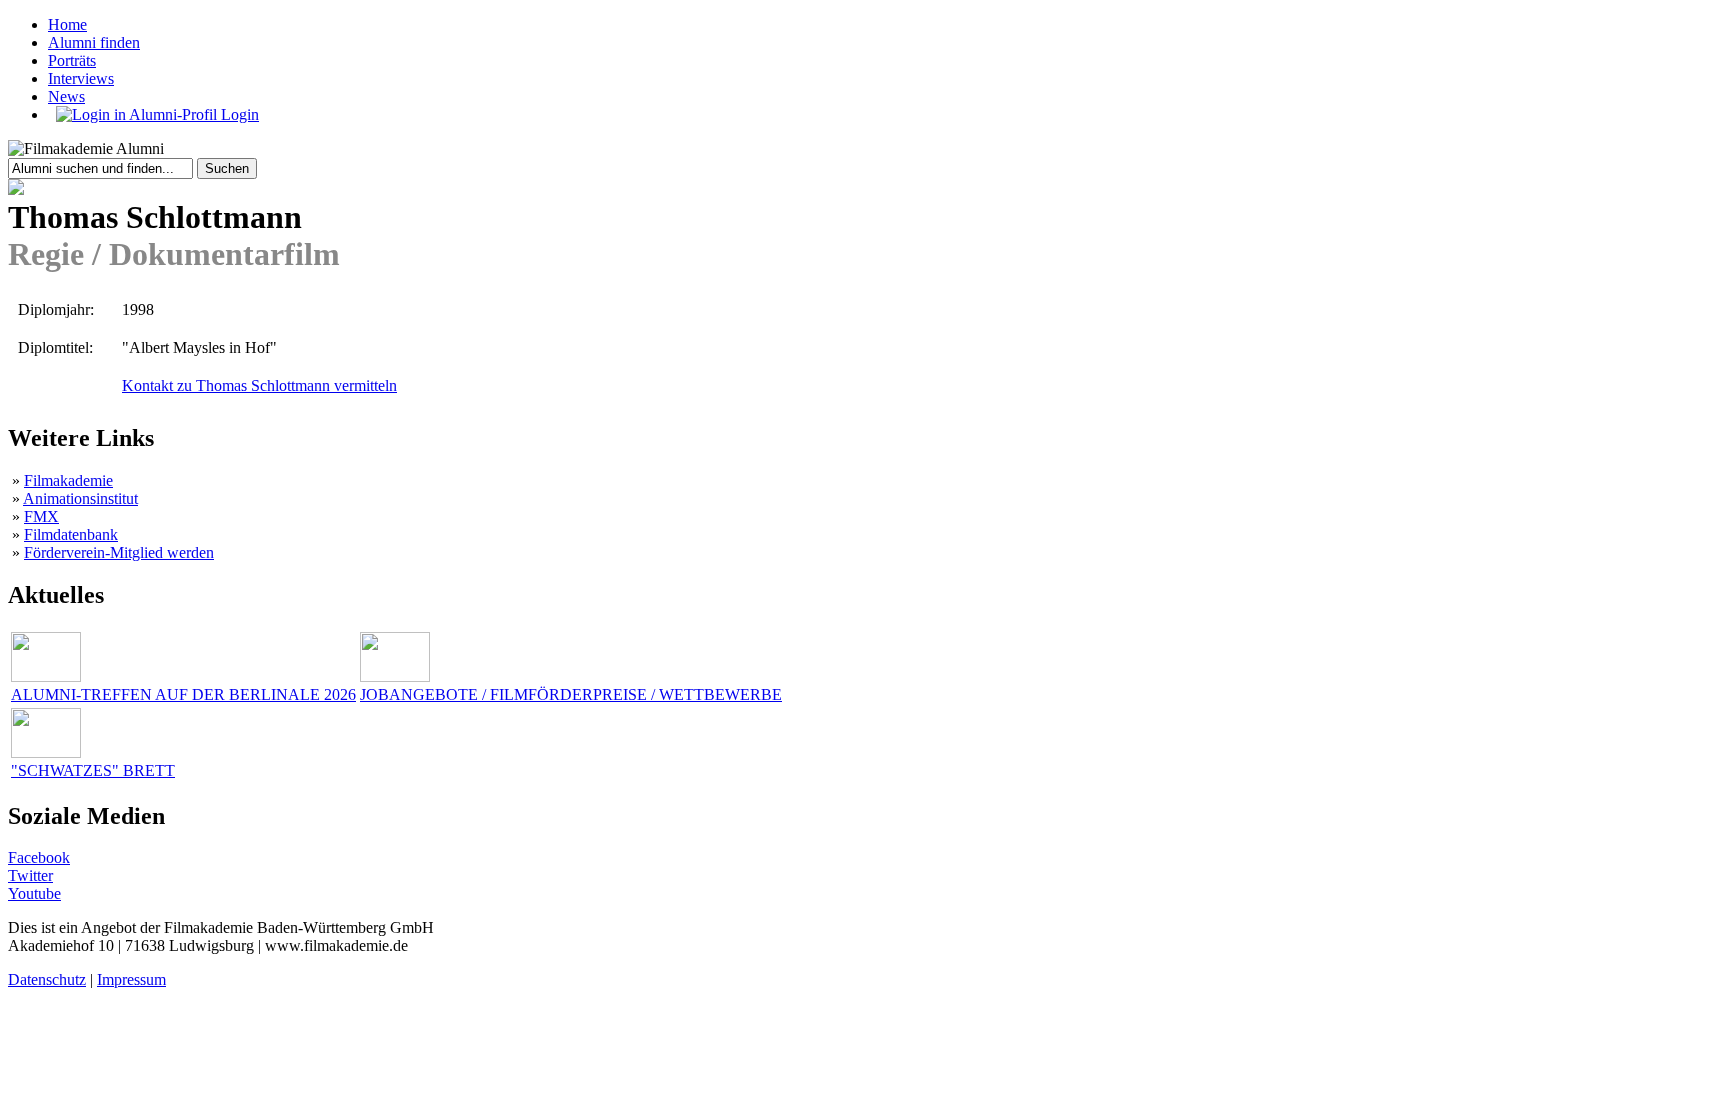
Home (67, 24)
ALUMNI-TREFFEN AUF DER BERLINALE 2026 (183, 694)
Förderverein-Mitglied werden (119, 552)
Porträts (72, 60)
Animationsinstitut (80, 498)
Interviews (81, 78)
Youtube (34, 893)
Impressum (131, 979)
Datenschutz (47, 979)
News (66, 96)
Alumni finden (94, 42)
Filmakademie (68, 480)
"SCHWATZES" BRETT (93, 770)
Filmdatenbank (71, 534)
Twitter (30, 875)
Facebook (39, 857)
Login (238, 114)
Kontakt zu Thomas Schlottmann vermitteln (259, 385)
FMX (41, 516)
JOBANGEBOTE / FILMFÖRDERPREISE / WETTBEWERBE (571, 694)
